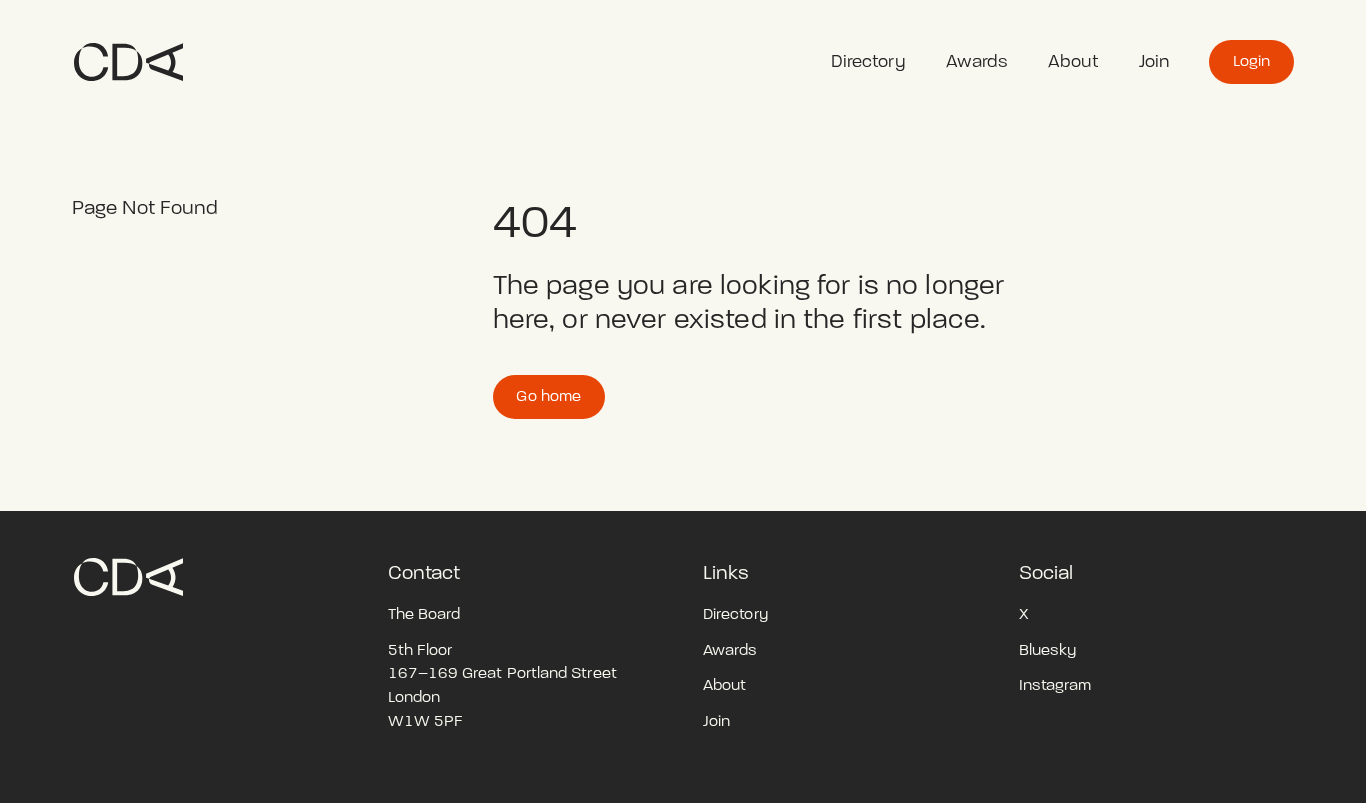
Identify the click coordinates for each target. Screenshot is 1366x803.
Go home (548, 396)
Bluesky (1048, 650)
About (1073, 61)
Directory (868, 61)
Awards (977, 61)
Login (1251, 61)
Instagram (1055, 685)
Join (1154, 61)
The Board (424, 614)
